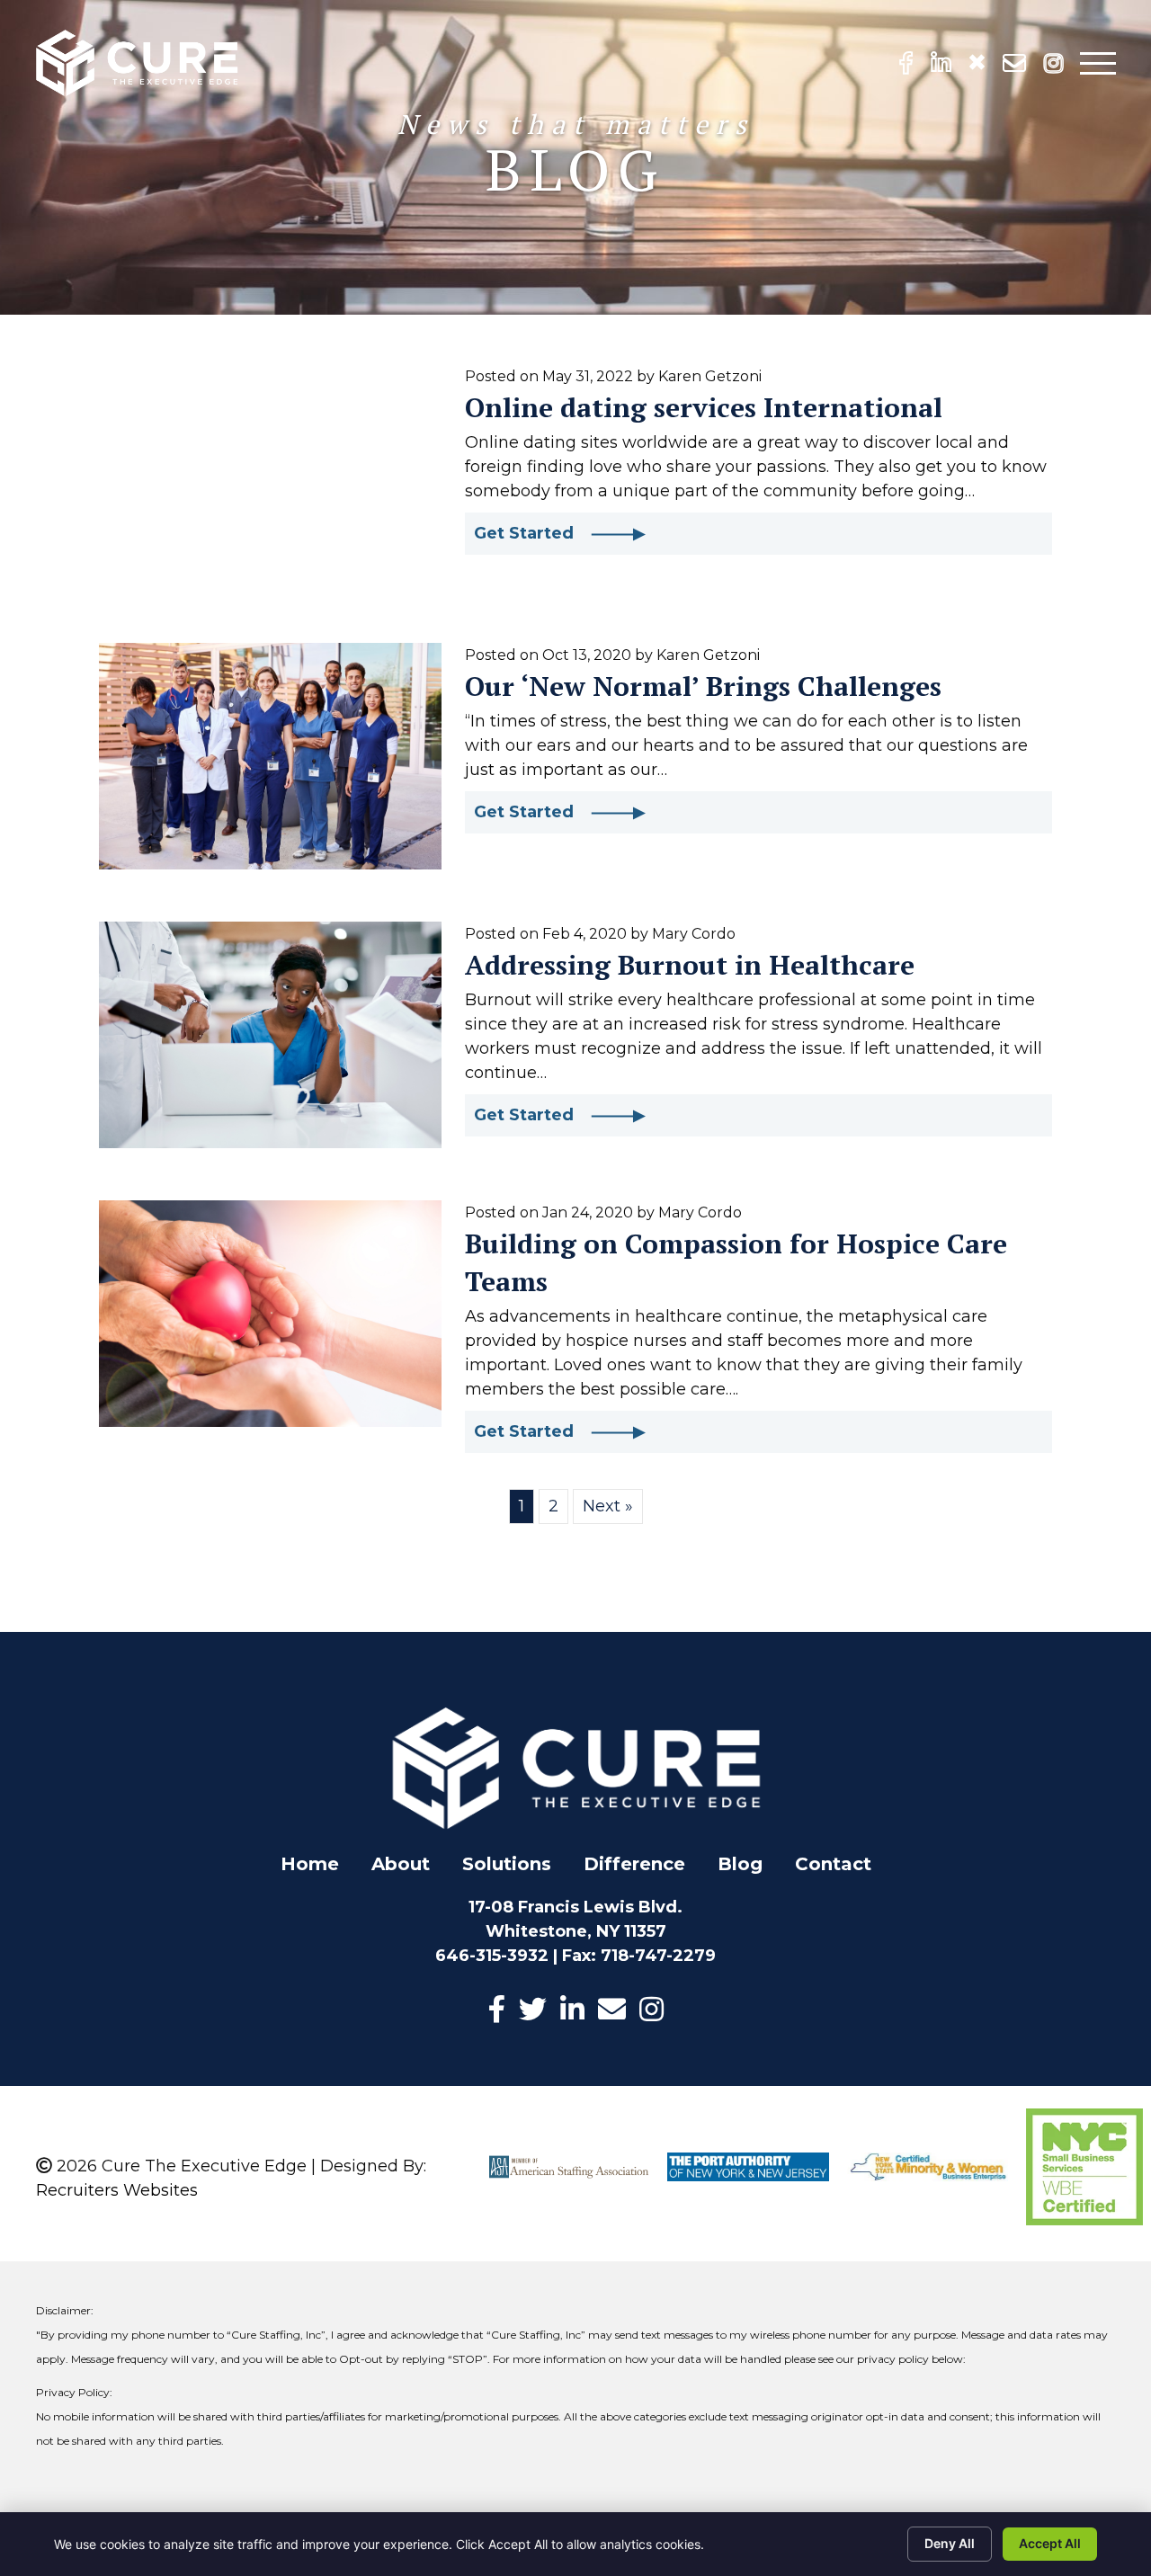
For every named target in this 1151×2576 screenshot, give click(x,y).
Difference (634, 1864)
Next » (608, 1506)
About (401, 1864)
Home (310, 1864)
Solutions (507, 1864)
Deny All (950, 2543)
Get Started (532, 533)
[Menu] (1098, 63)
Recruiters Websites (117, 2190)
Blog (740, 1864)
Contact (833, 1864)
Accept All (1050, 2543)
